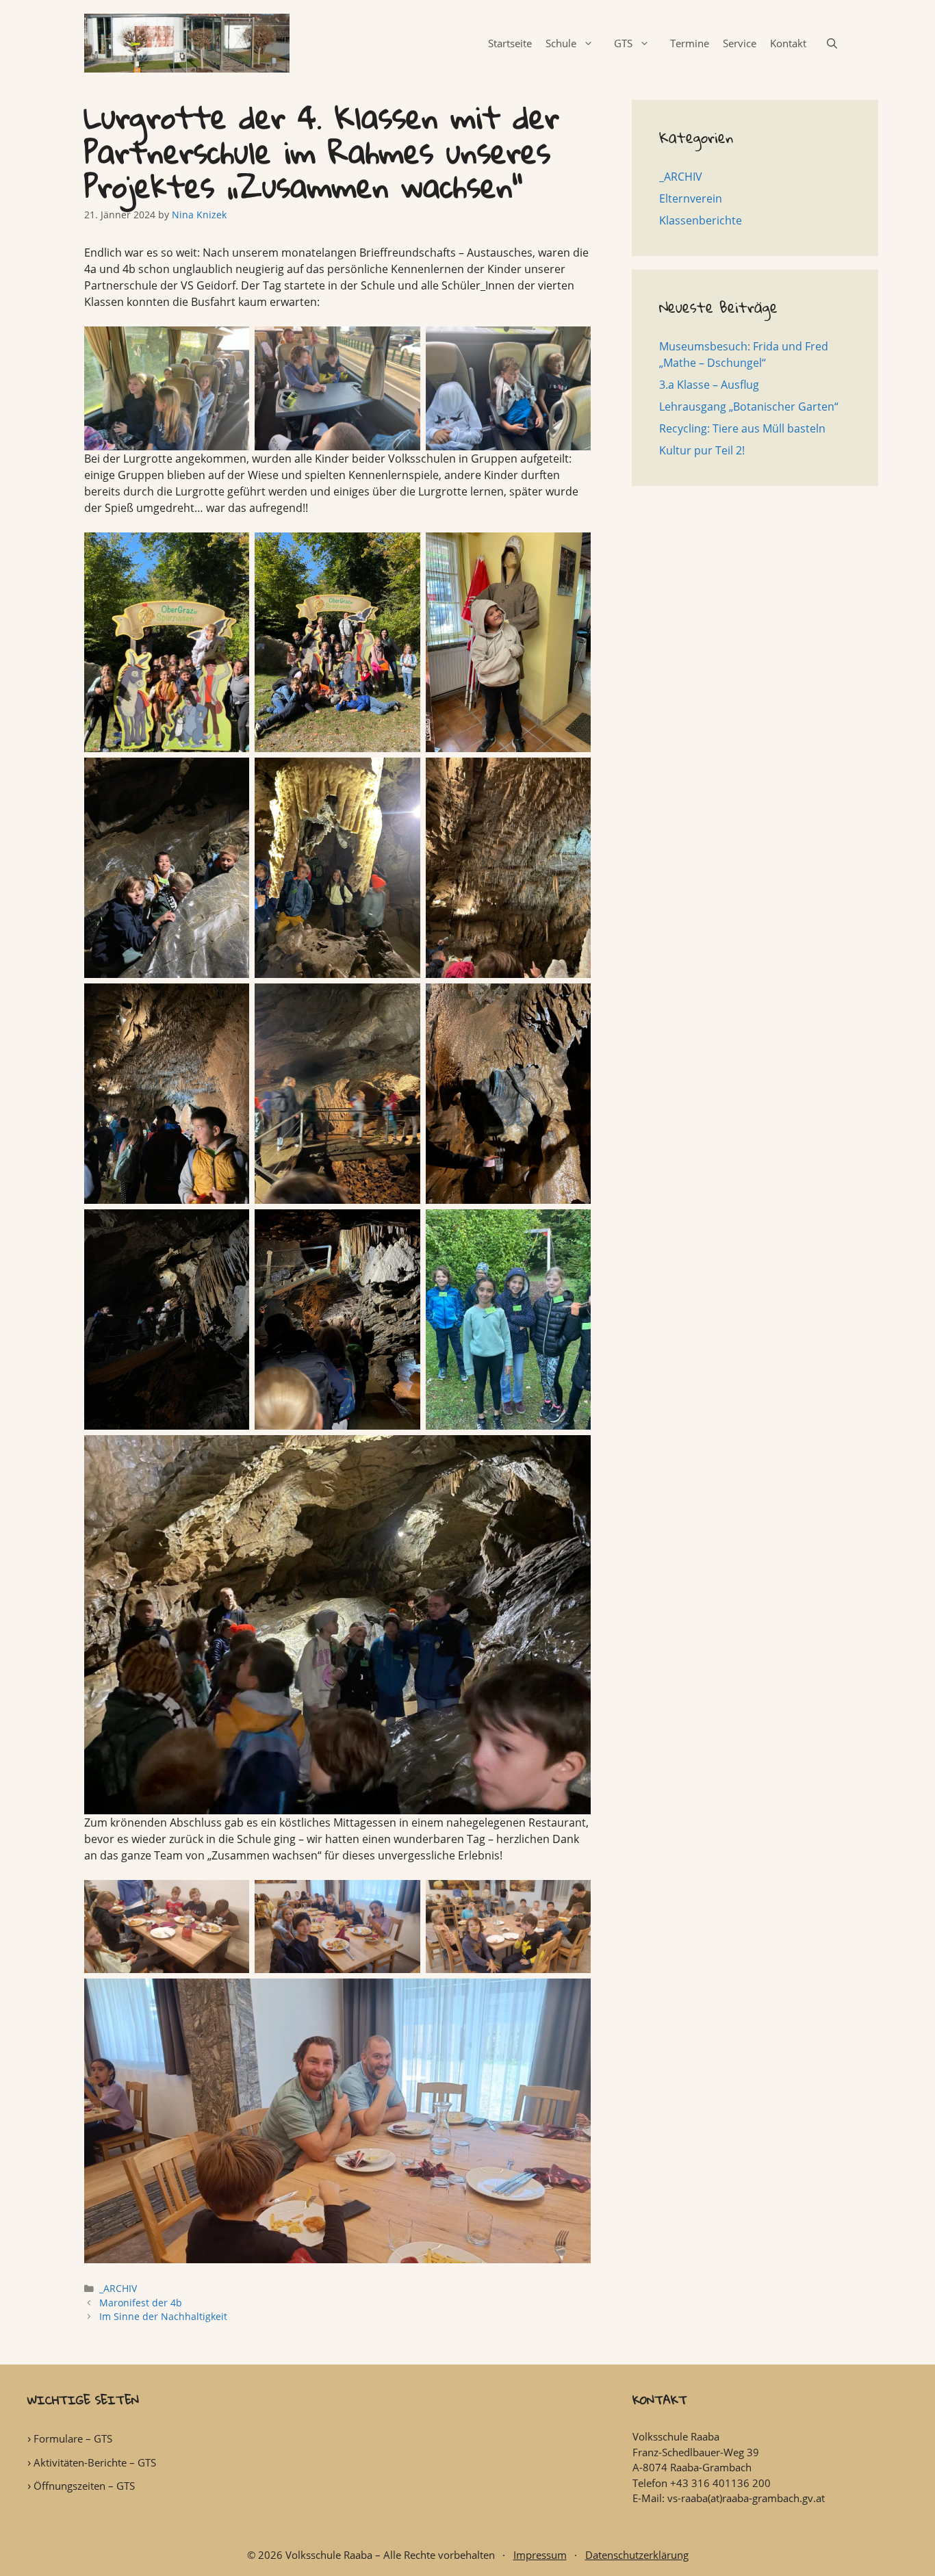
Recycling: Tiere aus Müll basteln (742, 428)
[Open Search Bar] (832, 43)
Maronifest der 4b (141, 2303)
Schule (561, 43)
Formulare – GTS (73, 2438)
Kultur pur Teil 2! (702, 450)
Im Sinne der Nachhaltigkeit (163, 2316)
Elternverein (691, 198)
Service (740, 43)
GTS (623, 43)
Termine (690, 43)
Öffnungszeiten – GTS (84, 2486)
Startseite (510, 43)
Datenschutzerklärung (637, 2555)
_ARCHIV (118, 2288)
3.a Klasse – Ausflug (709, 385)
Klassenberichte (701, 220)
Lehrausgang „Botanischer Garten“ (749, 407)
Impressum (540, 2555)
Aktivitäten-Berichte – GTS (95, 2462)
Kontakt (788, 43)
